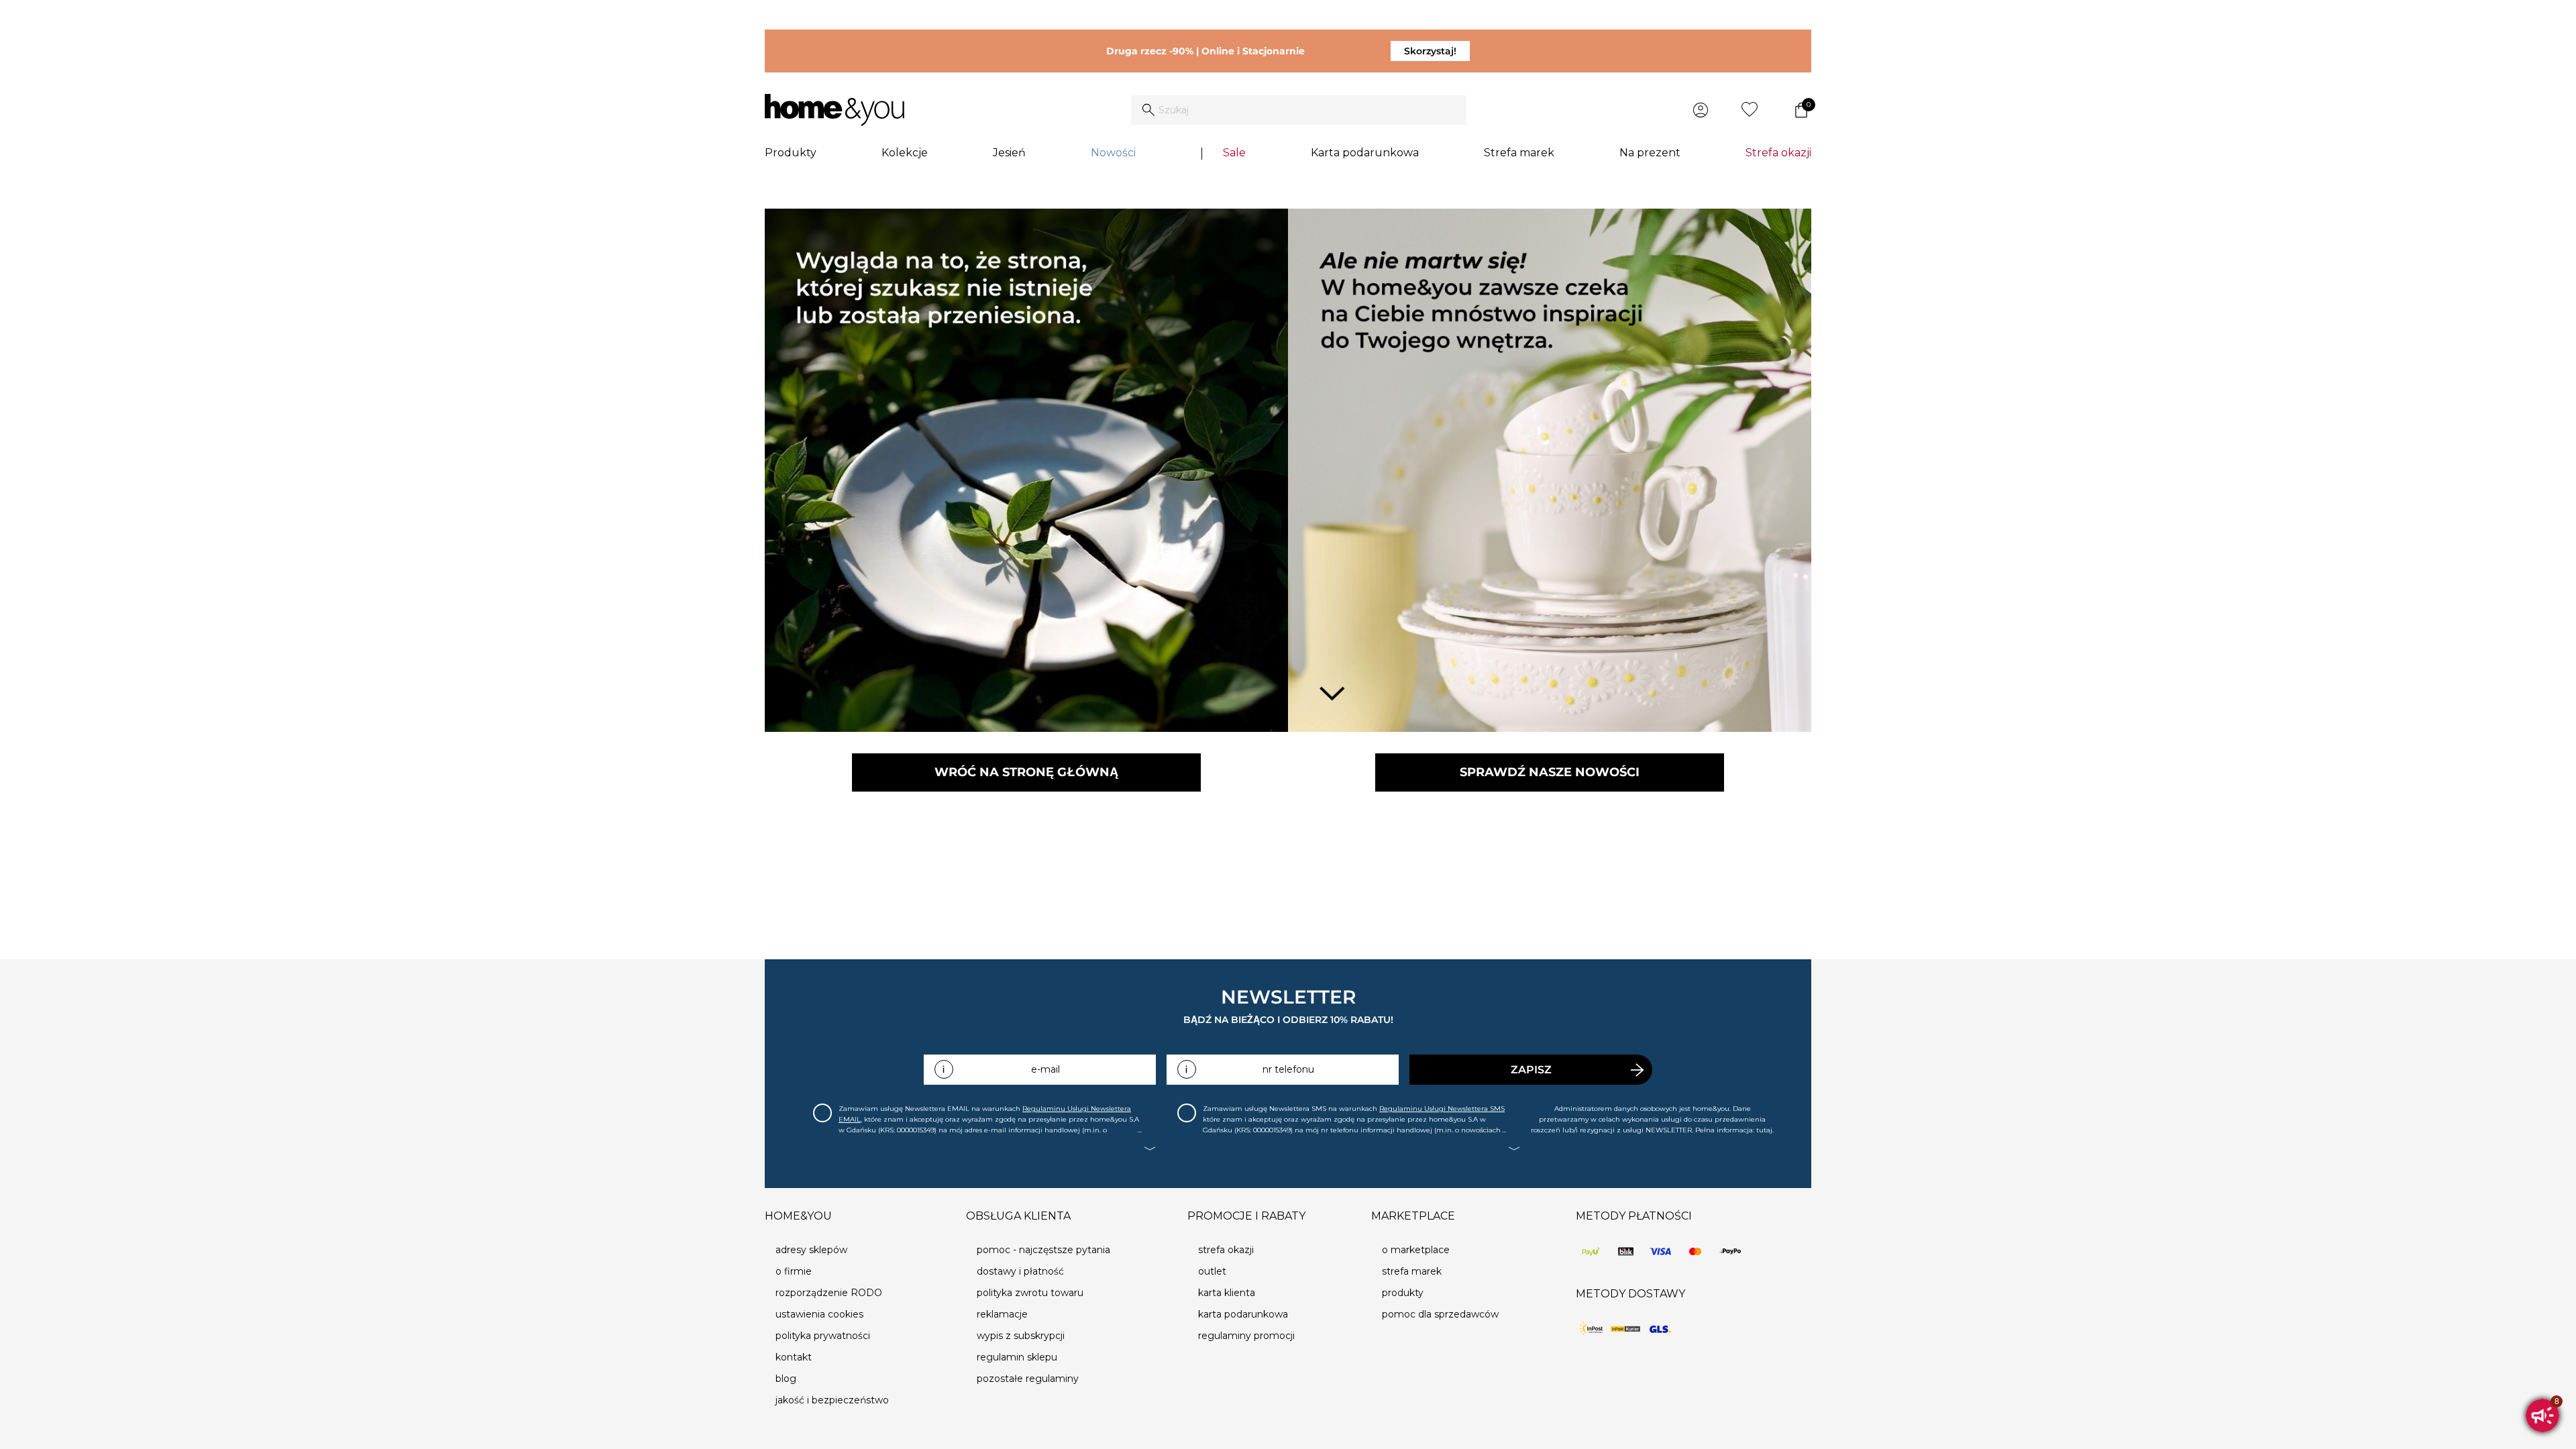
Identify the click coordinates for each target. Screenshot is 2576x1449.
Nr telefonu (1288, 1069)
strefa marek (1412, 1271)
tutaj (1764, 1130)
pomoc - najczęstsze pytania (1043, 1250)
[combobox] (1299, 110)
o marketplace (1416, 1250)
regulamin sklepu (1017, 1357)
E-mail (1045, 1069)
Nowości (1113, 153)
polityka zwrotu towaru (1030, 1293)
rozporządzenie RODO (829, 1293)
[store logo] (835, 110)
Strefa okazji (1778, 153)
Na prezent (1650, 153)
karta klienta (1227, 1293)
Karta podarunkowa (1365, 153)
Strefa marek (1519, 153)
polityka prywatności (823, 1336)
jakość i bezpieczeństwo (832, 1400)
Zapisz (1531, 1070)
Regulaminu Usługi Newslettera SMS (1442, 1109)
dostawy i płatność (1020, 1271)
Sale (1234, 153)
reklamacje (1002, 1314)
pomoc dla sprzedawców (1440, 1314)
